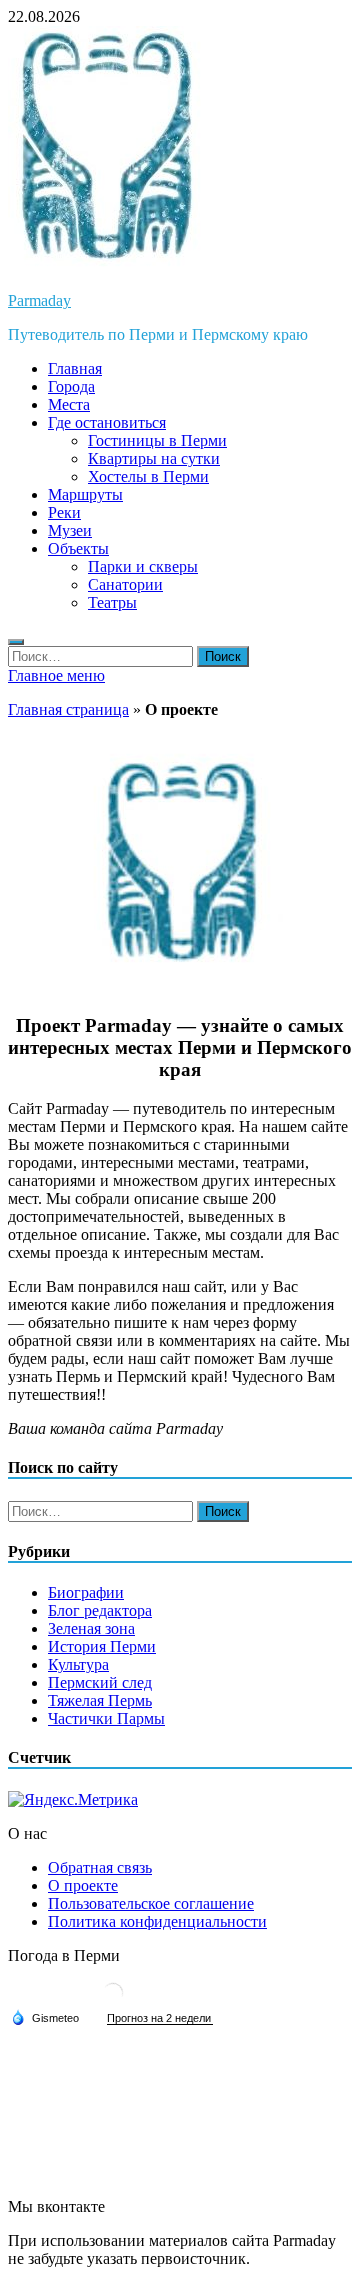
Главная (75, 368)
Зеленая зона (91, 1628)
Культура (78, 1664)
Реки (64, 512)
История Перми (102, 1646)
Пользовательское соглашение (151, 1903)
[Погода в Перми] (113, 2000)
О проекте (83, 1885)
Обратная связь (100, 1867)
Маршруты (85, 494)
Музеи (70, 530)
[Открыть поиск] (16, 642)
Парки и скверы (143, 566)
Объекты (78, 548)
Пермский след (100, 1682)
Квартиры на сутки (154, 458)
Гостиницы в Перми (157, 440)
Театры (112, 602)
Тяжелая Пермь (100, 1700)
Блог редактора (100, 1610)
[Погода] (45, 2017)
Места (69, 404)
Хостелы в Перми (148, 476)
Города (71, 386)
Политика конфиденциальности (157, 1921)
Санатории (125, 584)
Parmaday (39, 300)
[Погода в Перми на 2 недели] (160, 2018)
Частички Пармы (106, 1718)
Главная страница (68, 709)
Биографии (86, 1592)
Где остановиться (107, 422)
